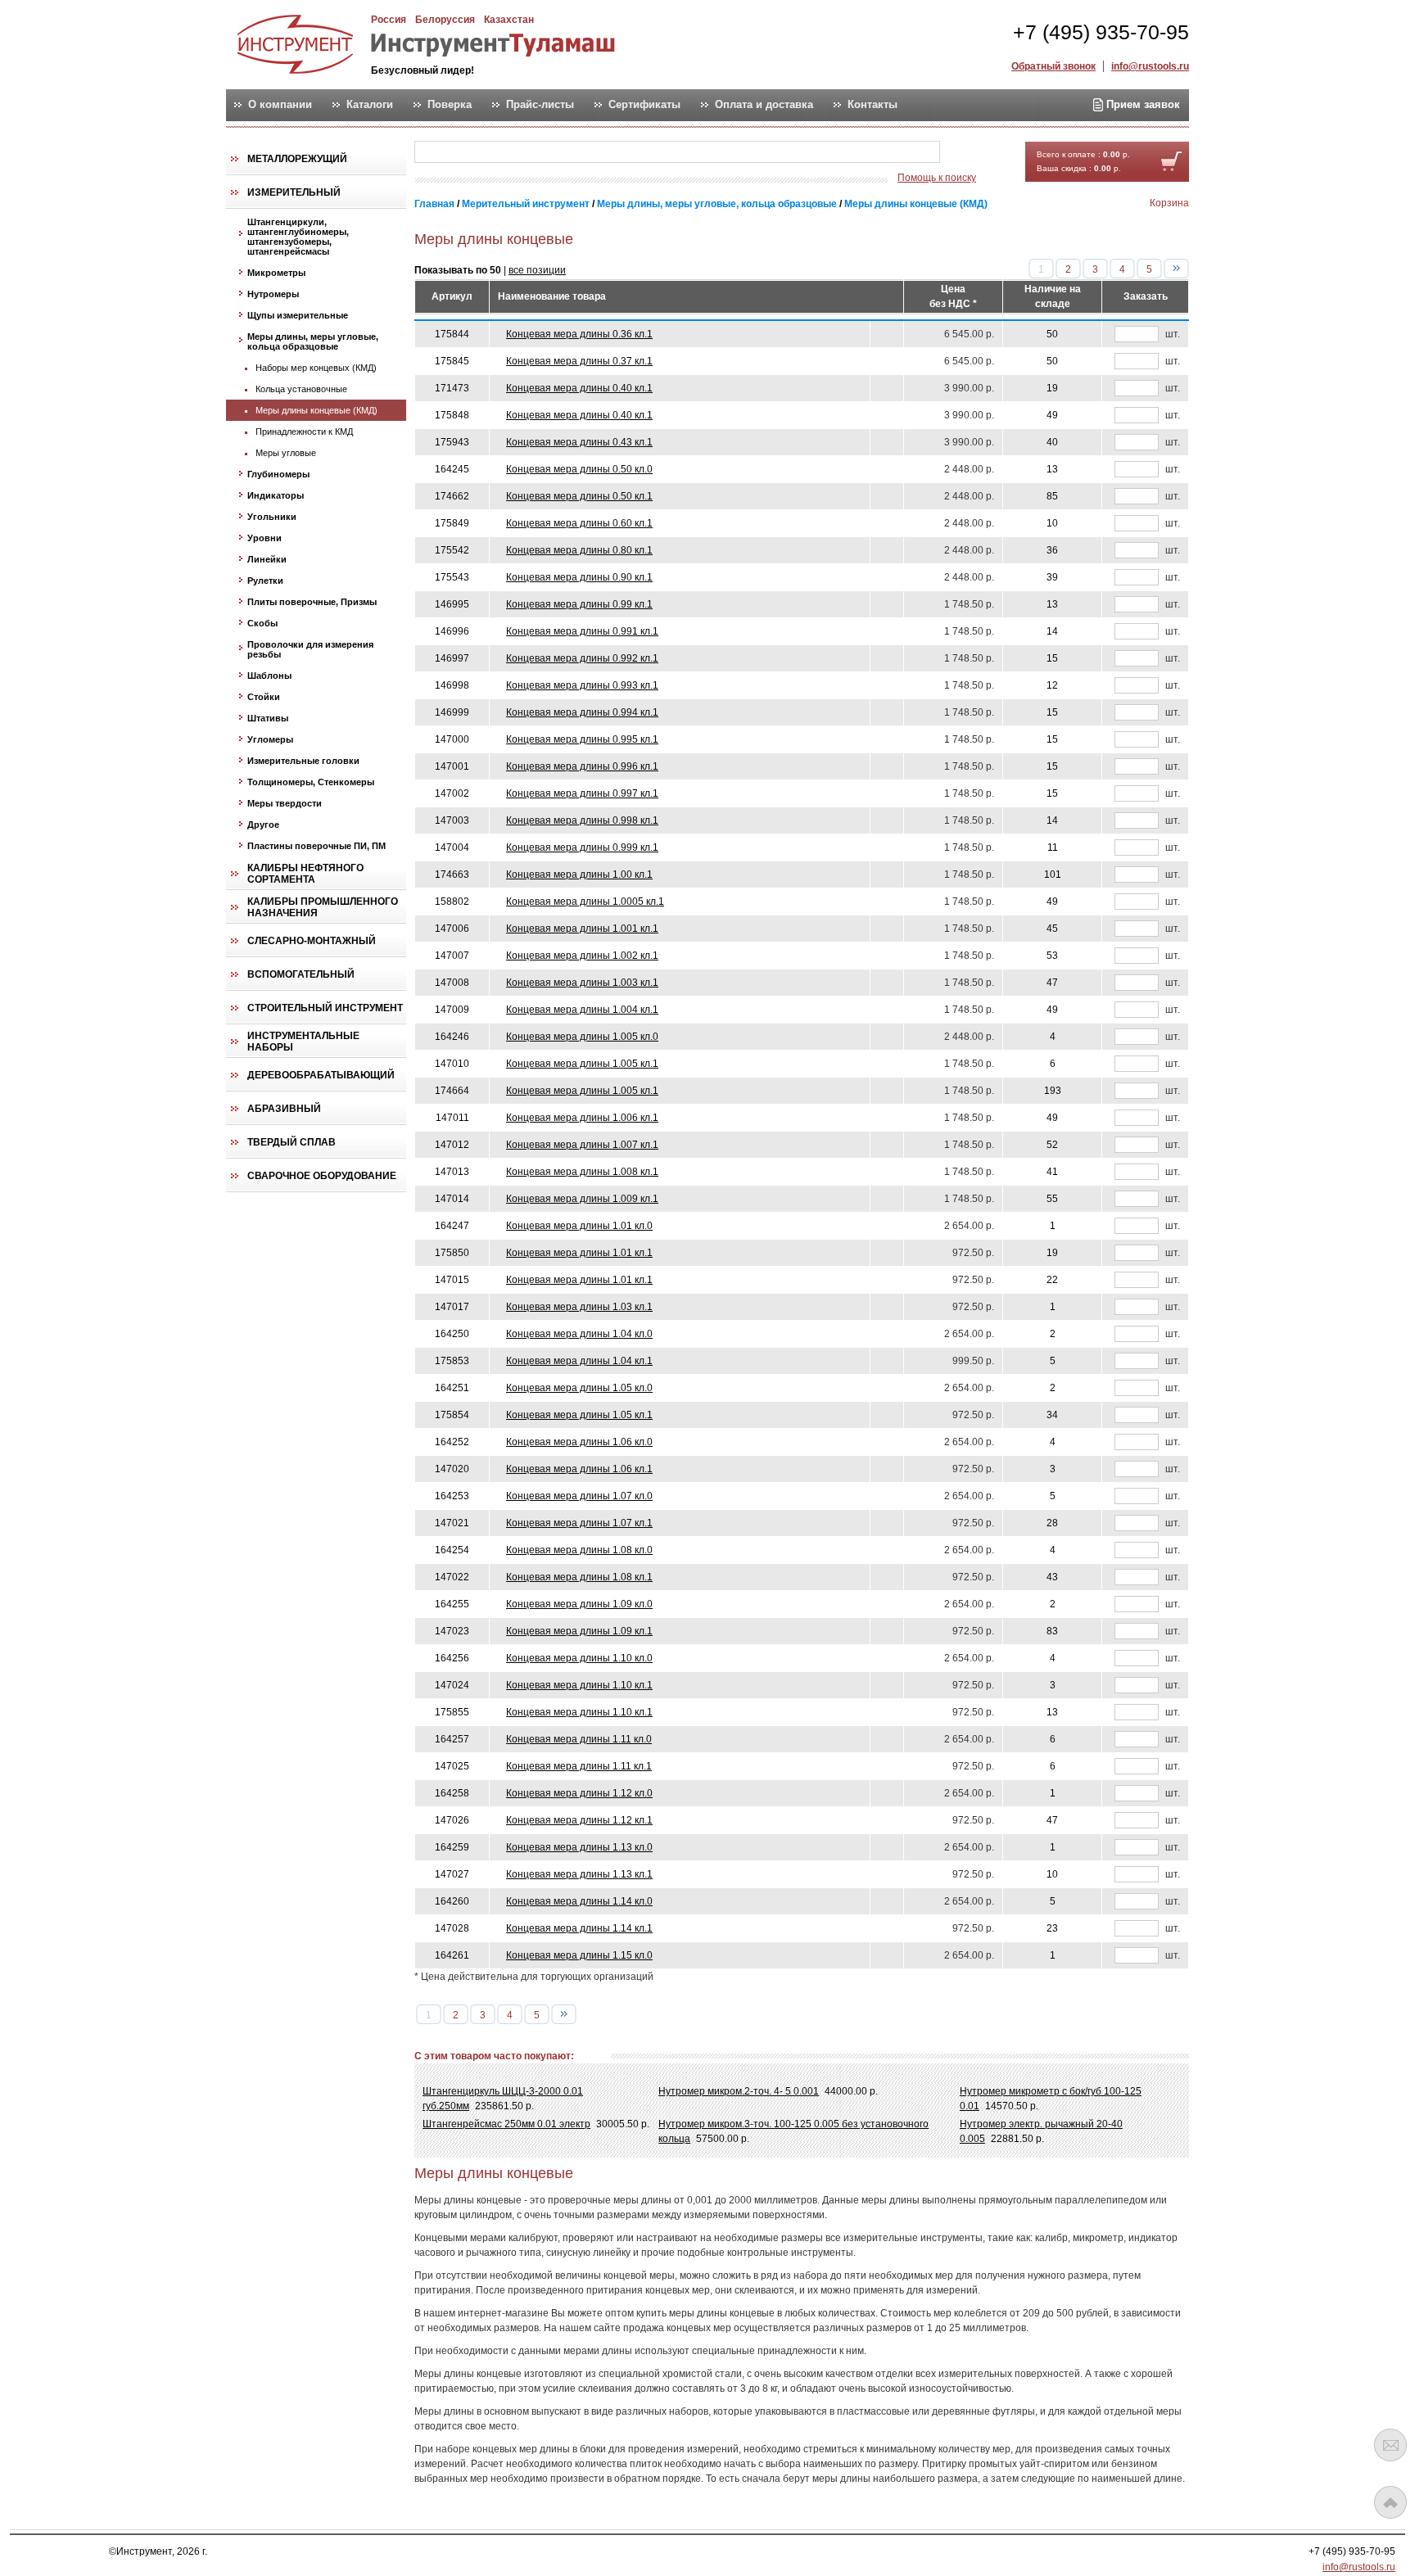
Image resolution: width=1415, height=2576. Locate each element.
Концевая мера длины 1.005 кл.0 (582, 1037)
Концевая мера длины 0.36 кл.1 (579, 334)
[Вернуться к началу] (1390, 2502)
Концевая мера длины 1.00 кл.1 (579, 874)
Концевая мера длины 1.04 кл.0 (579, 1334)
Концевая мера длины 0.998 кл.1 (582, 820)
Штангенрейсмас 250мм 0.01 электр (506, 2124)
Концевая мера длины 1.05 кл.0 (579, 1388)
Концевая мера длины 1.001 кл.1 (582, 929)
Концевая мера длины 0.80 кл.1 (579, 550)
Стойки (264, 697)
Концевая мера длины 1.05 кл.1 (579, 1415)
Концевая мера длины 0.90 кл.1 (579, 577)
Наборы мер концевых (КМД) (316, 368)
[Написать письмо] (1390, 2445)
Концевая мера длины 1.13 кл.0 (579, 1847)
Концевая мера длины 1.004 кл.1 (582, 1010)
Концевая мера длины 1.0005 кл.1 (585, 902)
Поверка (450, 105)
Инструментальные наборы (303, 1042)
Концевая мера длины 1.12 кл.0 (579, 1793)
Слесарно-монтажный (312, 941)
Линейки (267, 559)
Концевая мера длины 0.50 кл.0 (579, 469)
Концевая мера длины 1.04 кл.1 (579, 1361)
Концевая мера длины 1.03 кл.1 (579, 1307)
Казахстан (509, 20)
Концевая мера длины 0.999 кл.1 (582, 847)
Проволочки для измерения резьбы (310, 649)
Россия (389, 20)
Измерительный (294, 192)
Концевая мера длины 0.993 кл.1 (582, 685)
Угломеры (270, 739)
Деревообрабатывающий (321, 1075)
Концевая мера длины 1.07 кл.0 (579, 1496)
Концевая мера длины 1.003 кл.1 (582, 983)
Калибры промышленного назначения (323, 907)
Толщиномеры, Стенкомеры (311, 782)
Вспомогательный (301, 974)
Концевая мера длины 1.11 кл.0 (579, 1739)
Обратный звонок (1053, 66)
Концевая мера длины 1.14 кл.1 (579, 1928)
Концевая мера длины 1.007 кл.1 (582, 1145)
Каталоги (370, 105)
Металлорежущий (297, 159)
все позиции (537, 270)
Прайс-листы (540, 105)
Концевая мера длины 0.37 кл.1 (579, 361)
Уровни (264, 538)
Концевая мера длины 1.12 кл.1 (579, 1820)
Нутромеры (273, 294)
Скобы (262, 623)
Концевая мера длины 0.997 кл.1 (582, 793)
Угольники (272, 517)
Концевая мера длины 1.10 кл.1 (579, 1685)
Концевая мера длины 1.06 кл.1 (579, 1469)
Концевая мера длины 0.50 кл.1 (579, 496)
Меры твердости (285, 803)
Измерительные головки (303, 761)
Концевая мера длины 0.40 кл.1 (579, 388)
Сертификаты (644, 105)
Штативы (268, 718)
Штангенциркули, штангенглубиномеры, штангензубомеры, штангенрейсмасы (298, 237)
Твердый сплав (292, 1142)
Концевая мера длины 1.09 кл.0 (579, 1604)
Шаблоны (269, 676)
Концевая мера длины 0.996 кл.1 (582, 766)
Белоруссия (445, 20)
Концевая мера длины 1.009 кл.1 (582, 1199)
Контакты (873, 105)
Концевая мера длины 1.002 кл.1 (582, 956)
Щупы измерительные (298, 315)
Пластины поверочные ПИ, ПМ (316, 846)
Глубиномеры (278, 474)
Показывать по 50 (458, 270)
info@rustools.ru (1150, 66)
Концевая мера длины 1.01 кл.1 (579, 1253)
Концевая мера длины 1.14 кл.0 (579, 1901)
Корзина (1169, 203)
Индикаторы (276, 495)
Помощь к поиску (937, 178)
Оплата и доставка (764, 105)
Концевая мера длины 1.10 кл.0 (579, 1658)
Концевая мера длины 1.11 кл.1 (579, 1766)
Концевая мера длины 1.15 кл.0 (579, 1955)
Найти (972, 153)
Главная (434, 204)
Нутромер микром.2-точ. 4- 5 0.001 (739, 2091)
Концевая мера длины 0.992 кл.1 (582, 658)
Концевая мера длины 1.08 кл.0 (579, 1550)
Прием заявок (1141, 104)
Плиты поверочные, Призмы (312, 602)
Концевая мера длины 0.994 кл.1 (582, 712)
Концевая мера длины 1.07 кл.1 (579, 1523)
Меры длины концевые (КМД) (316, 410)
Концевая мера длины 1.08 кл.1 (579, 1577)
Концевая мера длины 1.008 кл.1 (582, 1172)
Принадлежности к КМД (304, 432)
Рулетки (265, 581)
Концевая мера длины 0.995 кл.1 (582, 739)
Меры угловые (286, 453)
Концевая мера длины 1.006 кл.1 (582, 1118)
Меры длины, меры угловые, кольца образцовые (313, 341)
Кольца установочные (301, 389)
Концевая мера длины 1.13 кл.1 (579, 1874)
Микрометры (276, 273)
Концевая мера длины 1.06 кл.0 (579, 1442)
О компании (280, 105)
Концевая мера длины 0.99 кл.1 (579, 604)
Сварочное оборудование (322, 1176)
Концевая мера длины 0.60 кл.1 (579, 523)
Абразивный (284, 1109)
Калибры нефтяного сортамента (305, 874)
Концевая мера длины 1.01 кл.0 (579, 1226)
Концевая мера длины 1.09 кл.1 (579, 1631)
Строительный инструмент (325, 1008)
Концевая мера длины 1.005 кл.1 (582, 1064)
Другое (263, 825)
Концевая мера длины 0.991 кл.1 (582, 631)
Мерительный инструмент (526, 204)
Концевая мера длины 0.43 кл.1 (579, 442)
